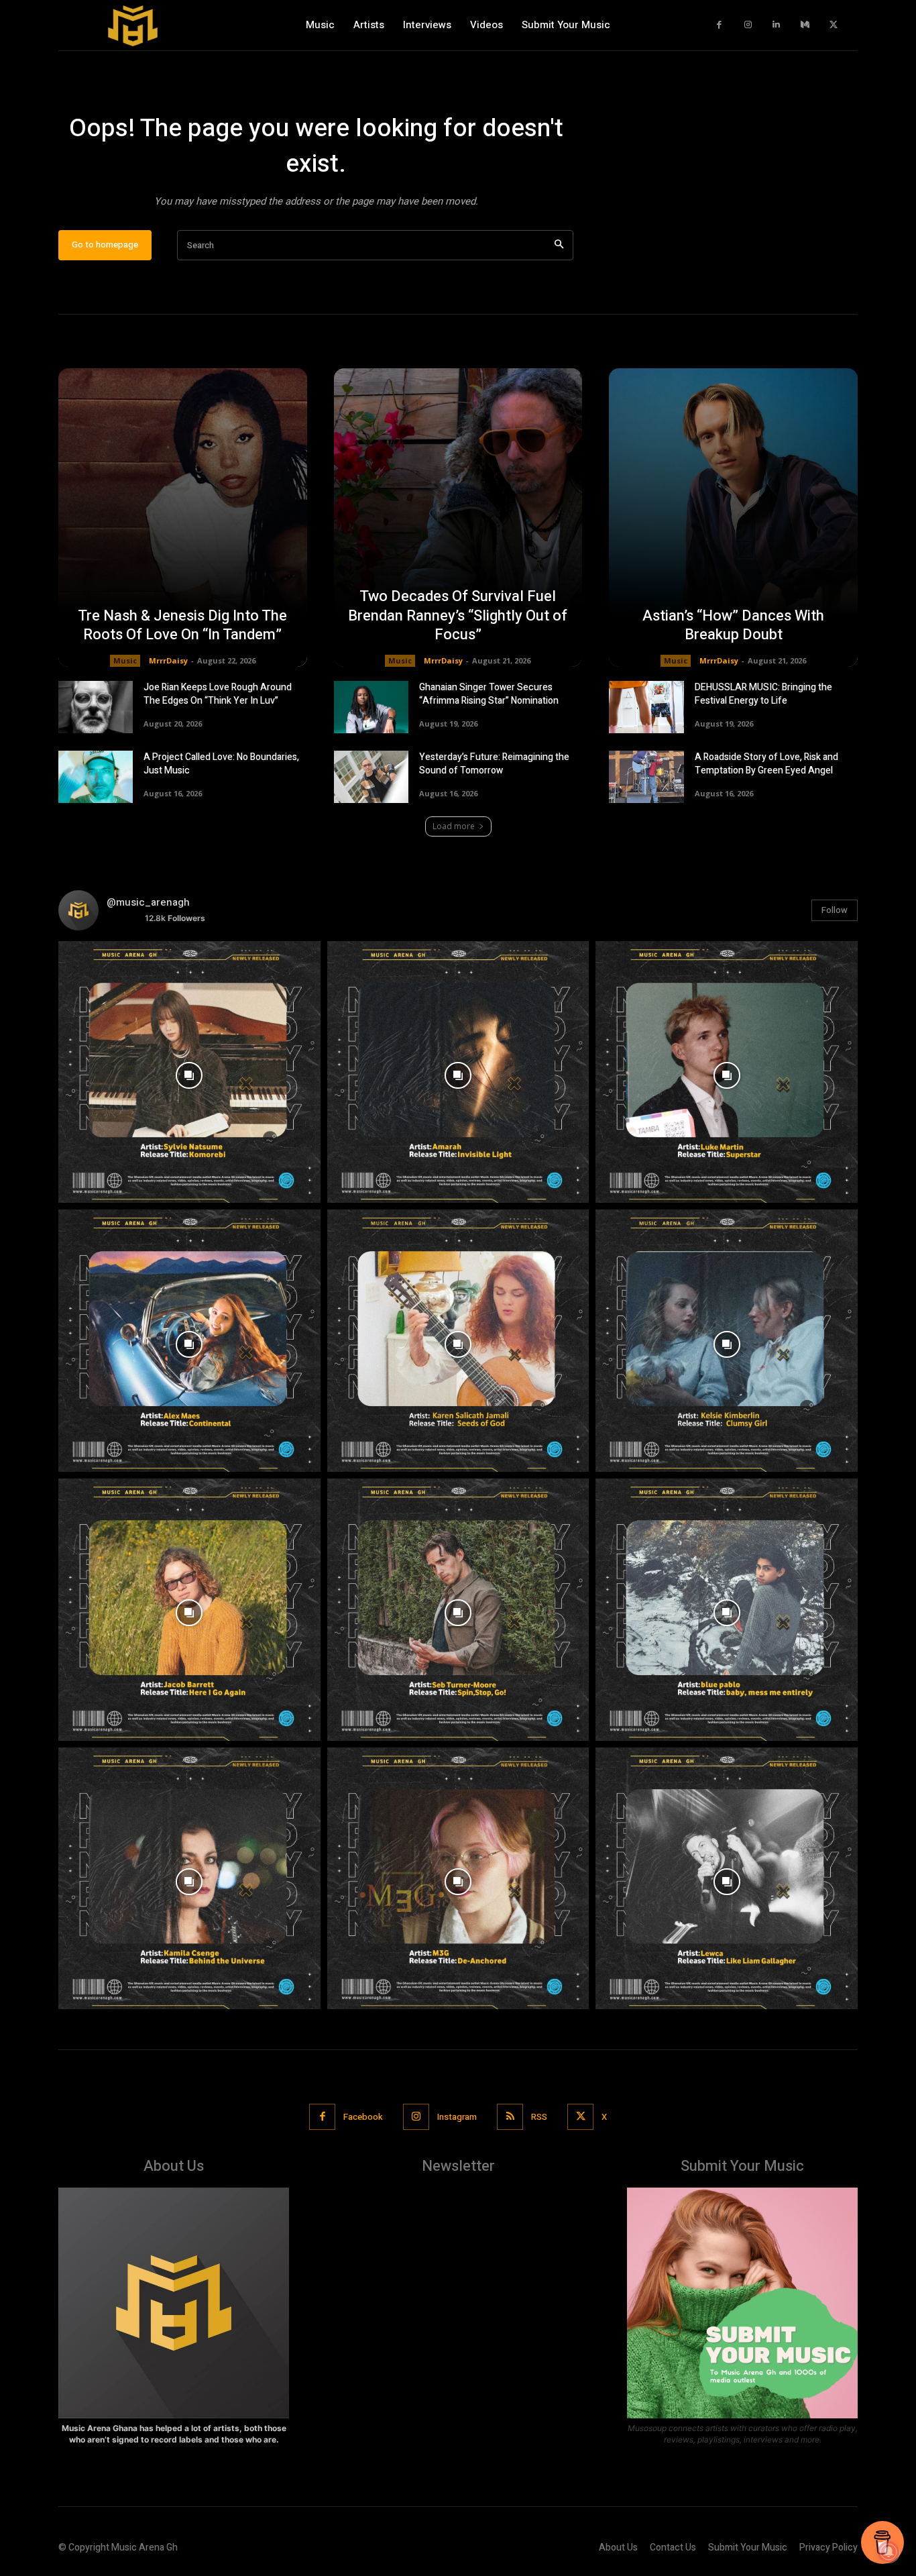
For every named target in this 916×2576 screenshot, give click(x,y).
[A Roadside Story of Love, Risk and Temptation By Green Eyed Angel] (646, 777)
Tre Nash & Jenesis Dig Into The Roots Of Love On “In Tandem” (182, 626)
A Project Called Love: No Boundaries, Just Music (221, 764)
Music (125, 660)
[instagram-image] (189, 1072)
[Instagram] (748, 25)
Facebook (363, 2117)
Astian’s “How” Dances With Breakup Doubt (733, 626)
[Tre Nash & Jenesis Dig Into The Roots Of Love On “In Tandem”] (183, 518)
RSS (539, 2117)
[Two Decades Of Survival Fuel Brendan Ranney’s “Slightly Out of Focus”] (458, 518)
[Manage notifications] (889, 2552)
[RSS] (510, 2117)
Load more (454, 826)
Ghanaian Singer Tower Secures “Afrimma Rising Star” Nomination (489, 694)
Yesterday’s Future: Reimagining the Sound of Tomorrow (494, 764)
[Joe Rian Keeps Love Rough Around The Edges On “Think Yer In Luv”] (96, 707)
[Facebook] (720, 25)
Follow (835, 910)
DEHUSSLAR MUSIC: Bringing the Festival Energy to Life (763, 694)
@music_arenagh (148, 902)
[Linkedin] (777, 25)
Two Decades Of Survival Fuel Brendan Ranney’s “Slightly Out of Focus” (458, 615)
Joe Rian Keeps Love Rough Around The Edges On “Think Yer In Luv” (218, 694)
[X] (834, 25)
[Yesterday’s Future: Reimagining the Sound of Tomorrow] (371, 777)
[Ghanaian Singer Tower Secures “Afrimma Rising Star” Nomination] (371, 707)
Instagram (457, 2117)
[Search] (559, 245)
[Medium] (805, 25)
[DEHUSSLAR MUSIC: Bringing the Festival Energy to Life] (646, 707)
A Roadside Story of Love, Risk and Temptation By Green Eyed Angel (766, 764)
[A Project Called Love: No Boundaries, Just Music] (96, 777)
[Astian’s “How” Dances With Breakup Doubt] (733, 518)
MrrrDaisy (168, 660)
